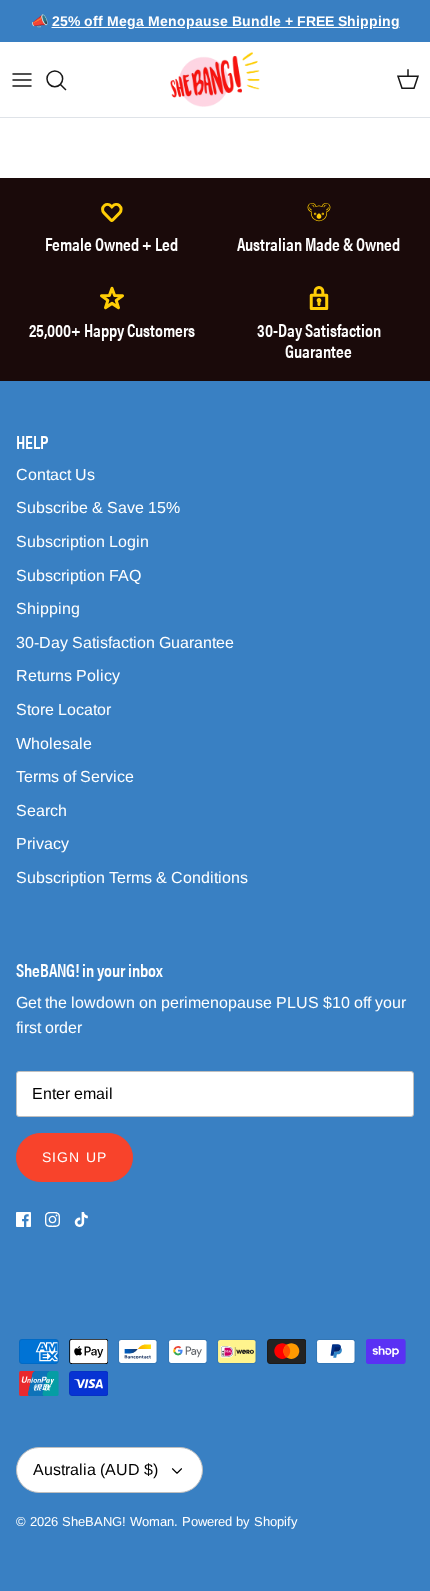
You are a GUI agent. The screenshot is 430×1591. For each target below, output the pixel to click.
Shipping (48, 608)
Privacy (42, 843)
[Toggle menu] (22, 80)
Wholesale (54, 743)
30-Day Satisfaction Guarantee (125, 642)
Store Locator (63, 709)
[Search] (66, 80)
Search (41, 810)
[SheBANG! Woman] (215, 79)
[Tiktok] (81, 1219)
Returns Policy (68, 675)
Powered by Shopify (240, 1521)
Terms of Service (75, 776)
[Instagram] (52, 1219)
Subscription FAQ (78, 575)
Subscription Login (82, 541)
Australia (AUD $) (95, 1469)
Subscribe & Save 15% (98, 507)
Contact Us (55, 474)
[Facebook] (23, 1219)
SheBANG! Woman (118, 1521)
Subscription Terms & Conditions (132, 877)
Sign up (74, 1157)
